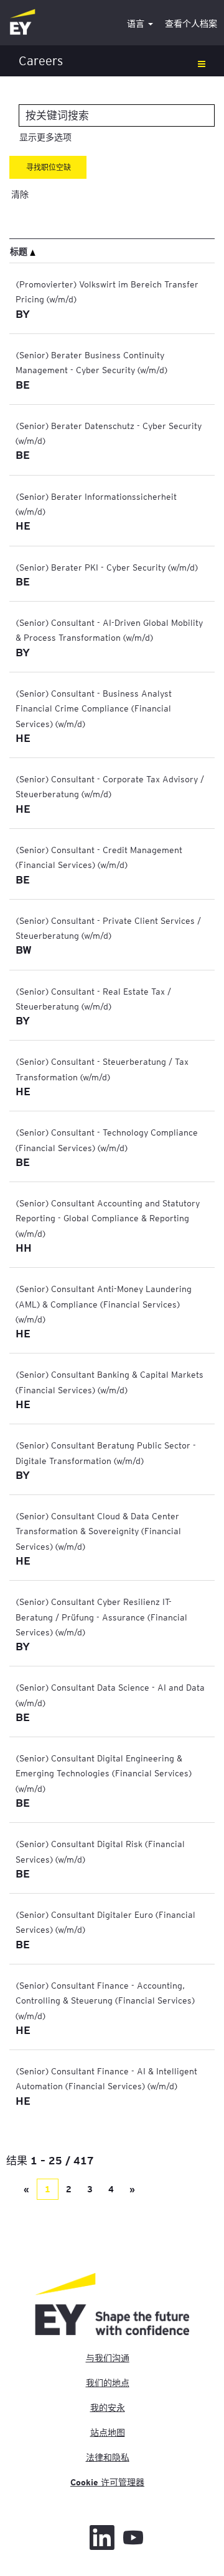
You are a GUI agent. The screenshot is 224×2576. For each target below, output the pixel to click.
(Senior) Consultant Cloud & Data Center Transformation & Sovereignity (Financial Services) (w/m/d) (98, 1531)
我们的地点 (108, 2383)
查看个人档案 (191, 24)
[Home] (22, 23)
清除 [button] (20, 194)
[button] (112, 61)
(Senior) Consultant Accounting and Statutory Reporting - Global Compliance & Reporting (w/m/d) (108, 1218)
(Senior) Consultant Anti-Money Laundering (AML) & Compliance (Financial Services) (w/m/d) (104, 1304)
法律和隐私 (108, 2457)
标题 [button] (20, 251)
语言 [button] (137, 24)
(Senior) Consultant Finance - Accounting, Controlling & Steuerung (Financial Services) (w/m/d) (105, 2000)
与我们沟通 (108, 2358)
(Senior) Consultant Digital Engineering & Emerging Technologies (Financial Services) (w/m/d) (104, 1773)
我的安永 (108, 2408)
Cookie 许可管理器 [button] (107, 2482)
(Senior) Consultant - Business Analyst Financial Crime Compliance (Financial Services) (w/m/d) (94, 708)
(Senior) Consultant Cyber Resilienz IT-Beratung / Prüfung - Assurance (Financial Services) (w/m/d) (101, 1616)
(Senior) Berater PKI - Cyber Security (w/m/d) (107, 567)
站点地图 (108, 2433)
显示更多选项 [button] (45, 137)
